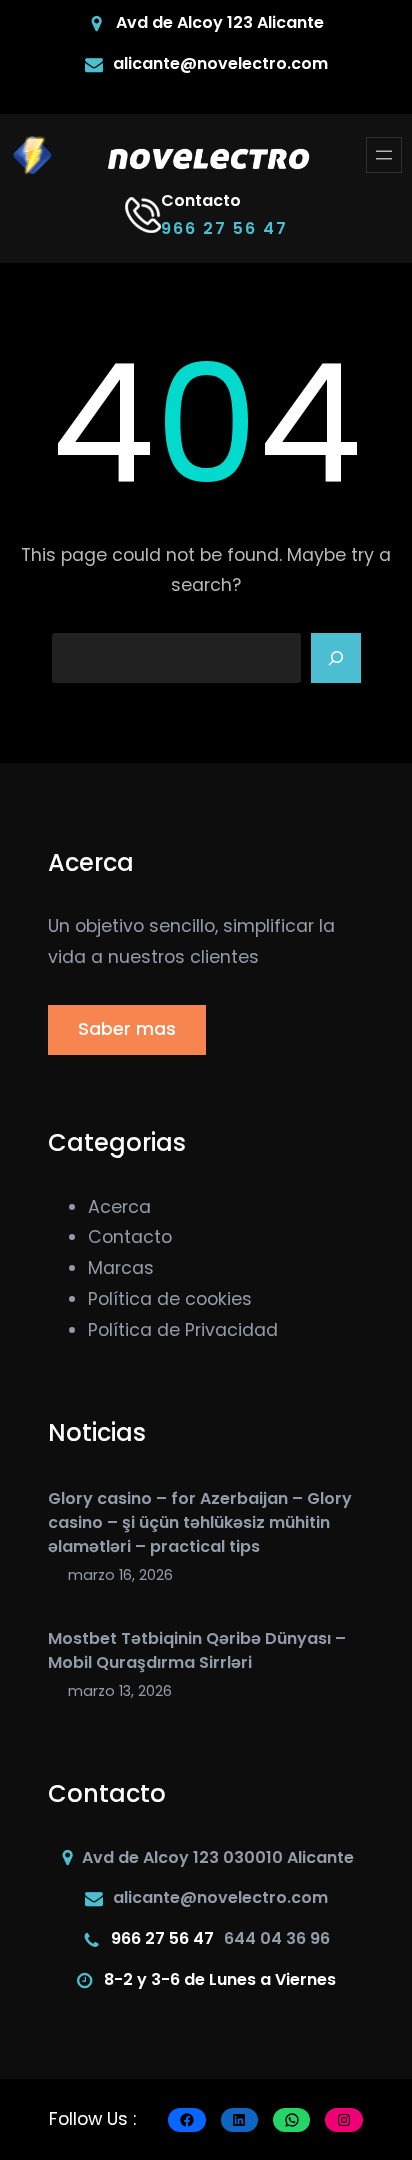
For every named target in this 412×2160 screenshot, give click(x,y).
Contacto (130, 1237)
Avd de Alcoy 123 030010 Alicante (218, 1857)
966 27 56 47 (224, 228)
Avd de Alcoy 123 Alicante (220, 22)
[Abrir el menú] (384, 155)
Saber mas (127, 1029)
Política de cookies (170, 1299)
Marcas (121, 1268)
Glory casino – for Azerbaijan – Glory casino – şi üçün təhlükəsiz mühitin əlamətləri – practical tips (200, 1522)
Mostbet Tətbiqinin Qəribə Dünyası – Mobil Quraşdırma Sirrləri (197, 1650)
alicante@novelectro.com (220, 63)
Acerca (119, 1207)
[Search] (336, 658)
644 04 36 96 (277, 1938)
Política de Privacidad (183, 1330)
